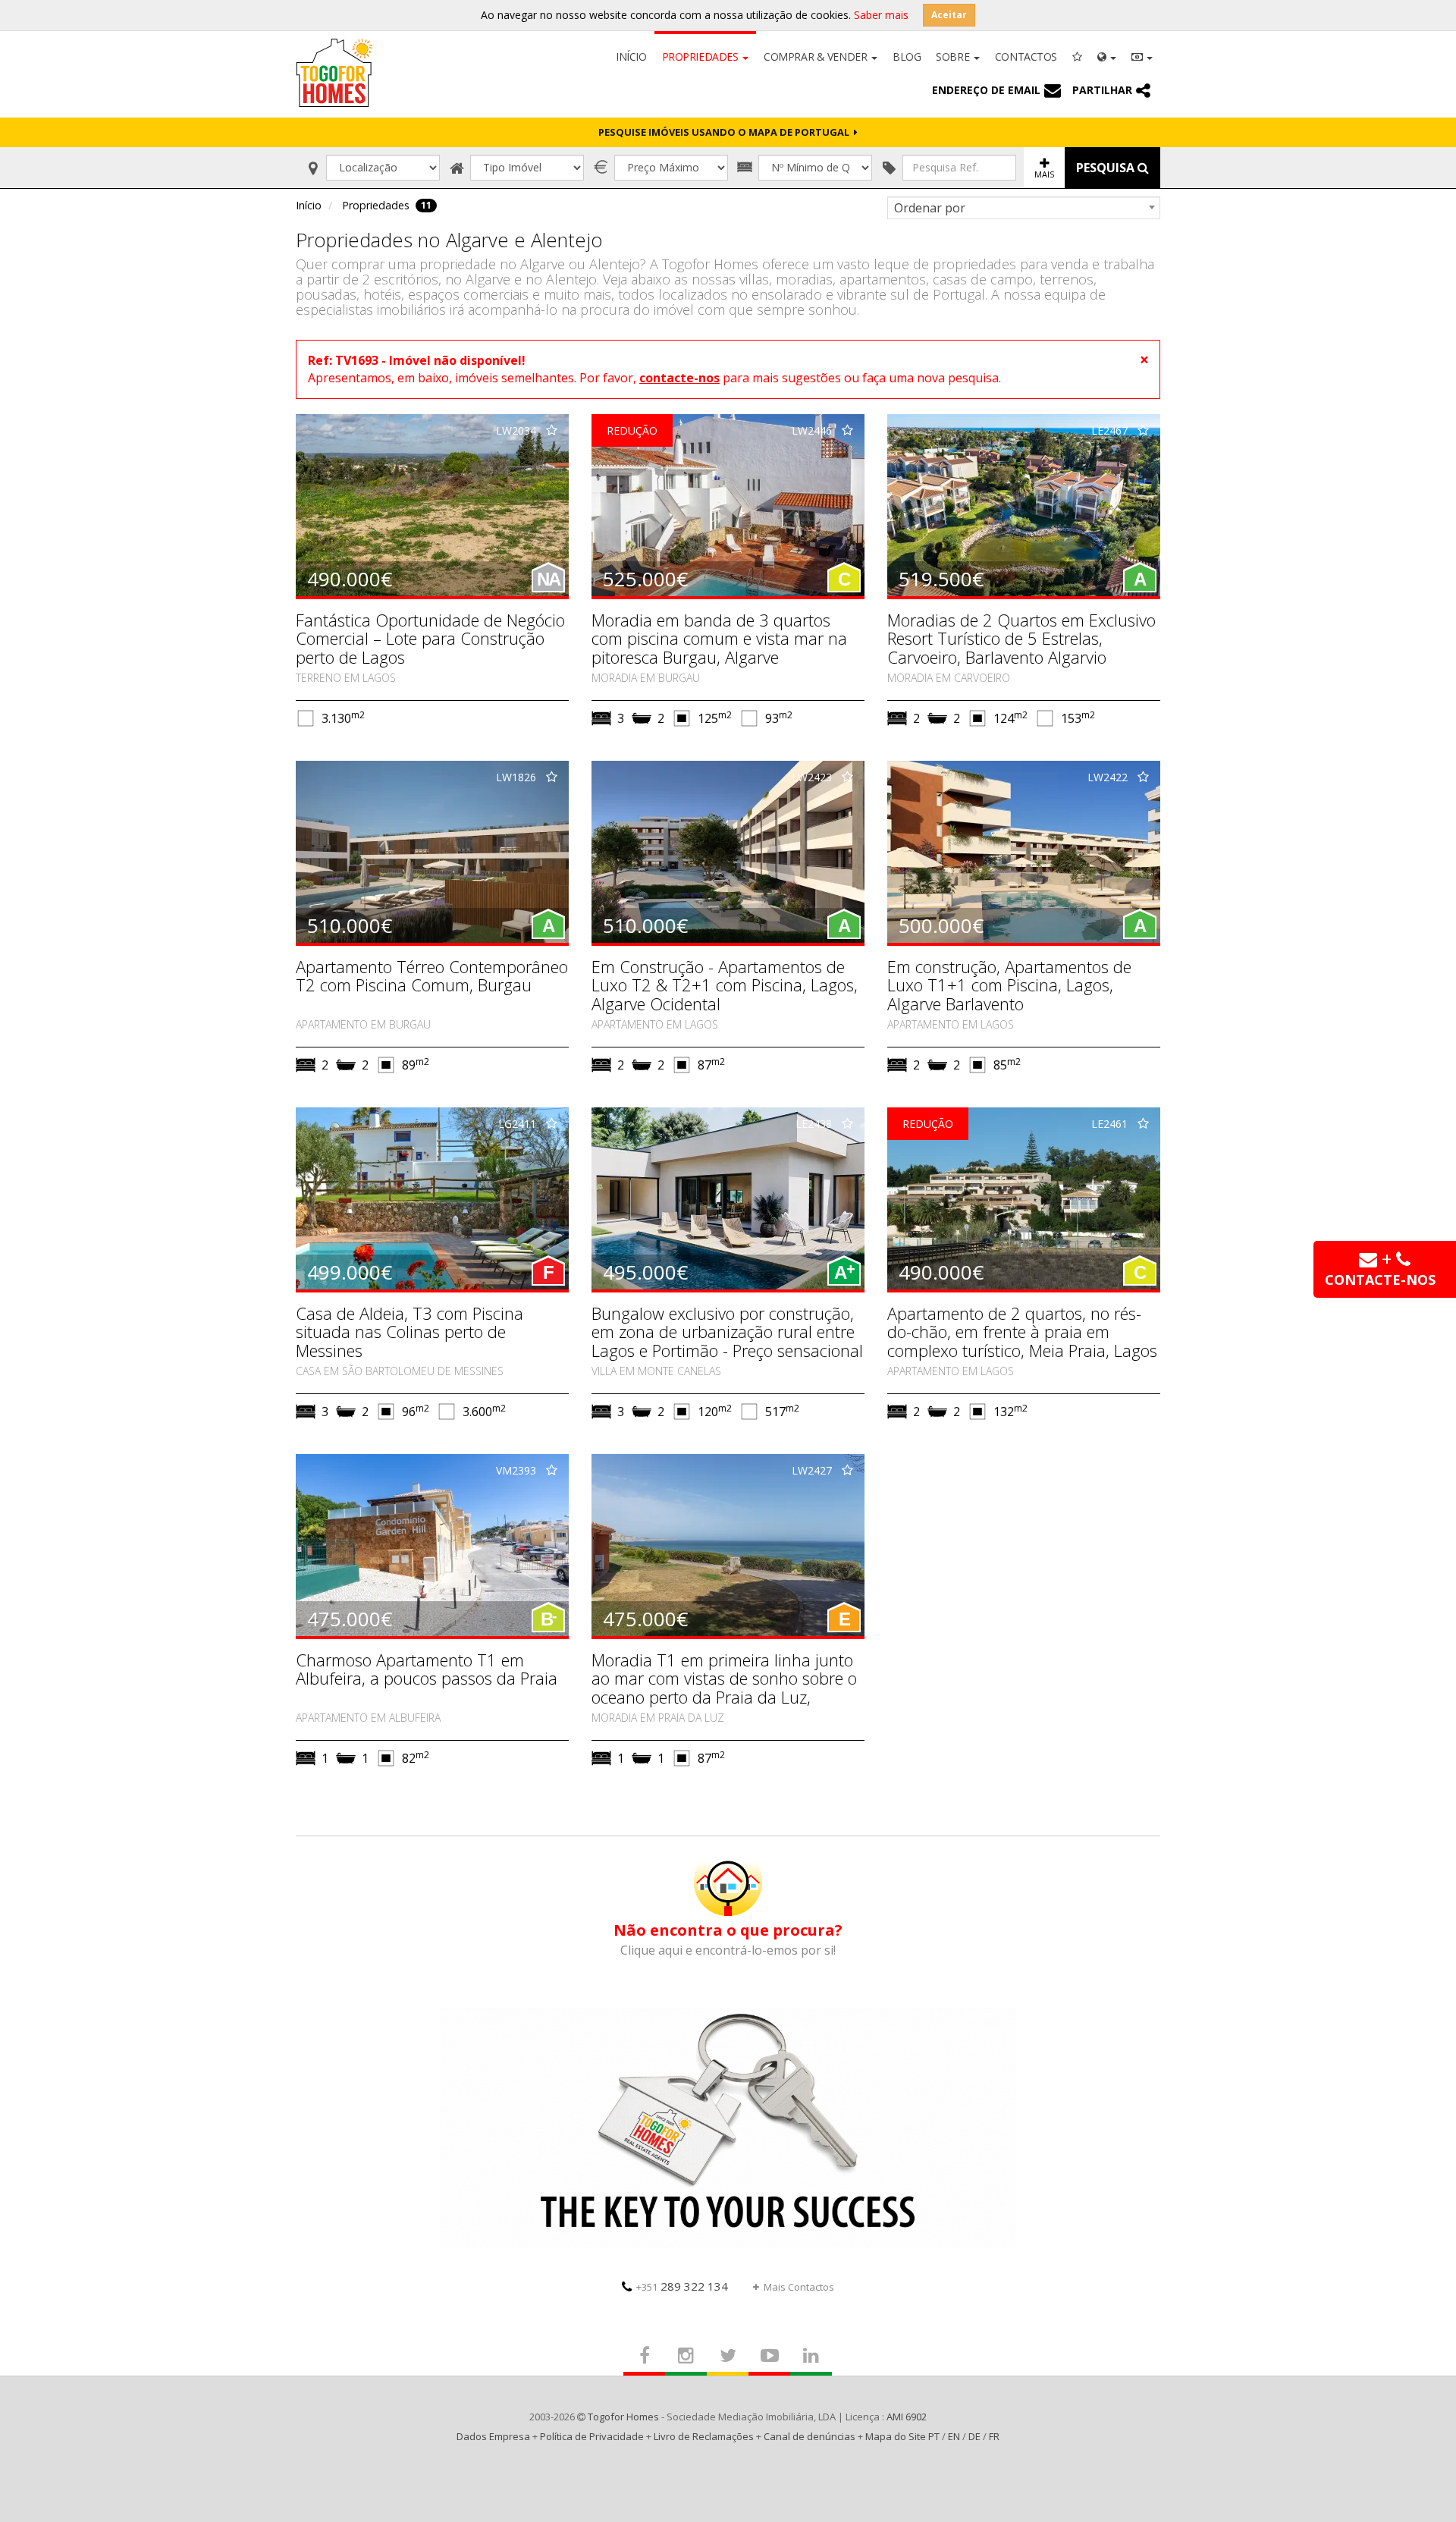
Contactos (1026, 57)
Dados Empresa (493, 2436)
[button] (1107, 55)
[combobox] (1024, 208)
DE (974, 2436)
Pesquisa (1107, 168)
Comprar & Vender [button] (817, 57)
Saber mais (881, 15)
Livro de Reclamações (704, 2436)
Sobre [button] (954, 57)
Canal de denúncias (810, 2436)
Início (631, 57)
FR (994, 2436)
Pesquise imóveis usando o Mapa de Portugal (726, 132)
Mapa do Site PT (902, 2436)
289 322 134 (682, 2286)
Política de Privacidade (592, 2436)
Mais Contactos (799, 2287)
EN (954, 2436)
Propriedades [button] (702, 57)
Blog (907, 57)
